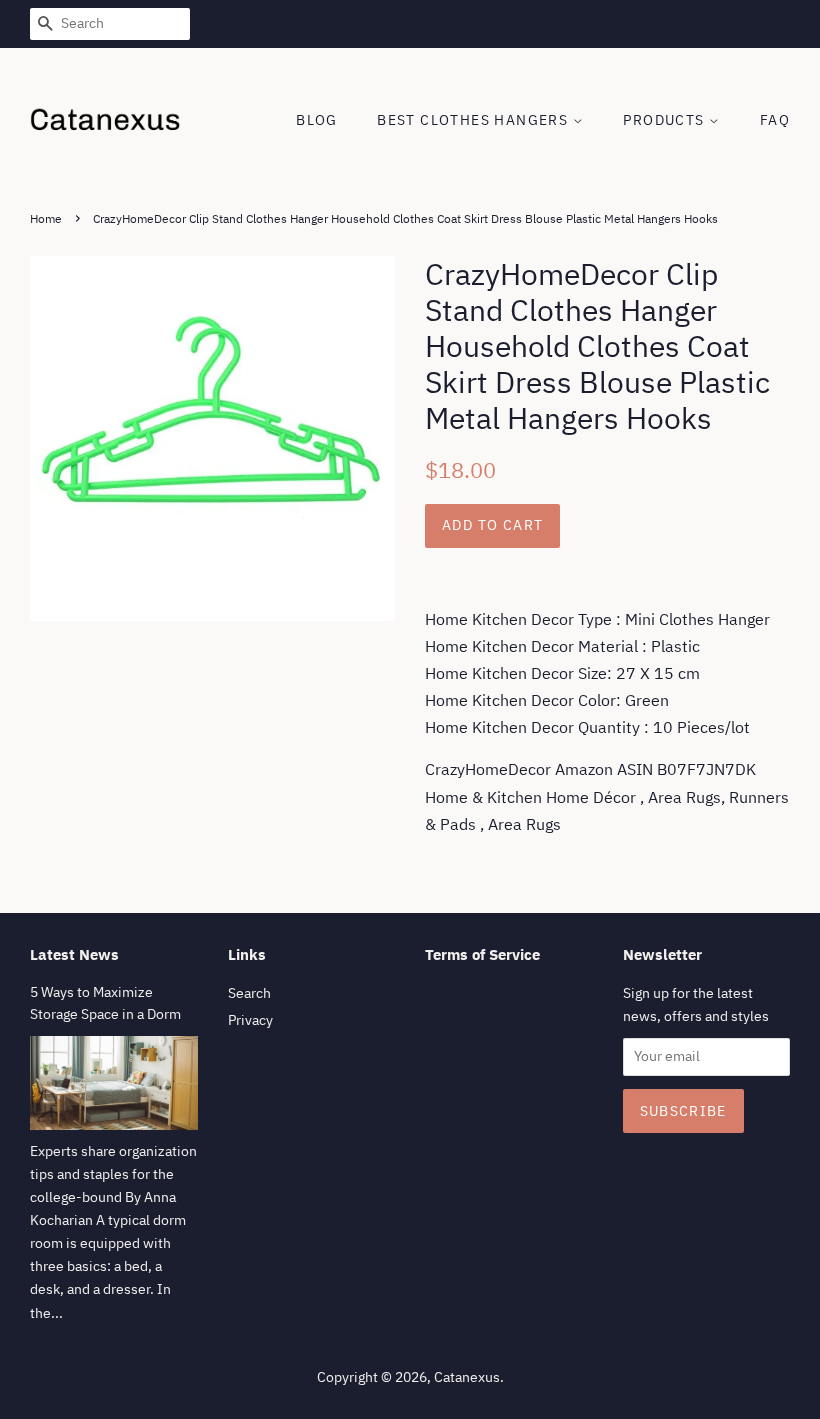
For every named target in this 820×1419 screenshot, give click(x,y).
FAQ (775, 120)
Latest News (74, 954)
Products (666, 120)
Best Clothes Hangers (474, 120)
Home (46, 218)
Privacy (250, 1020)
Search (249, 993)
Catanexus (467, 1377)
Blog (317, 120)
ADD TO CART (492, 525)
